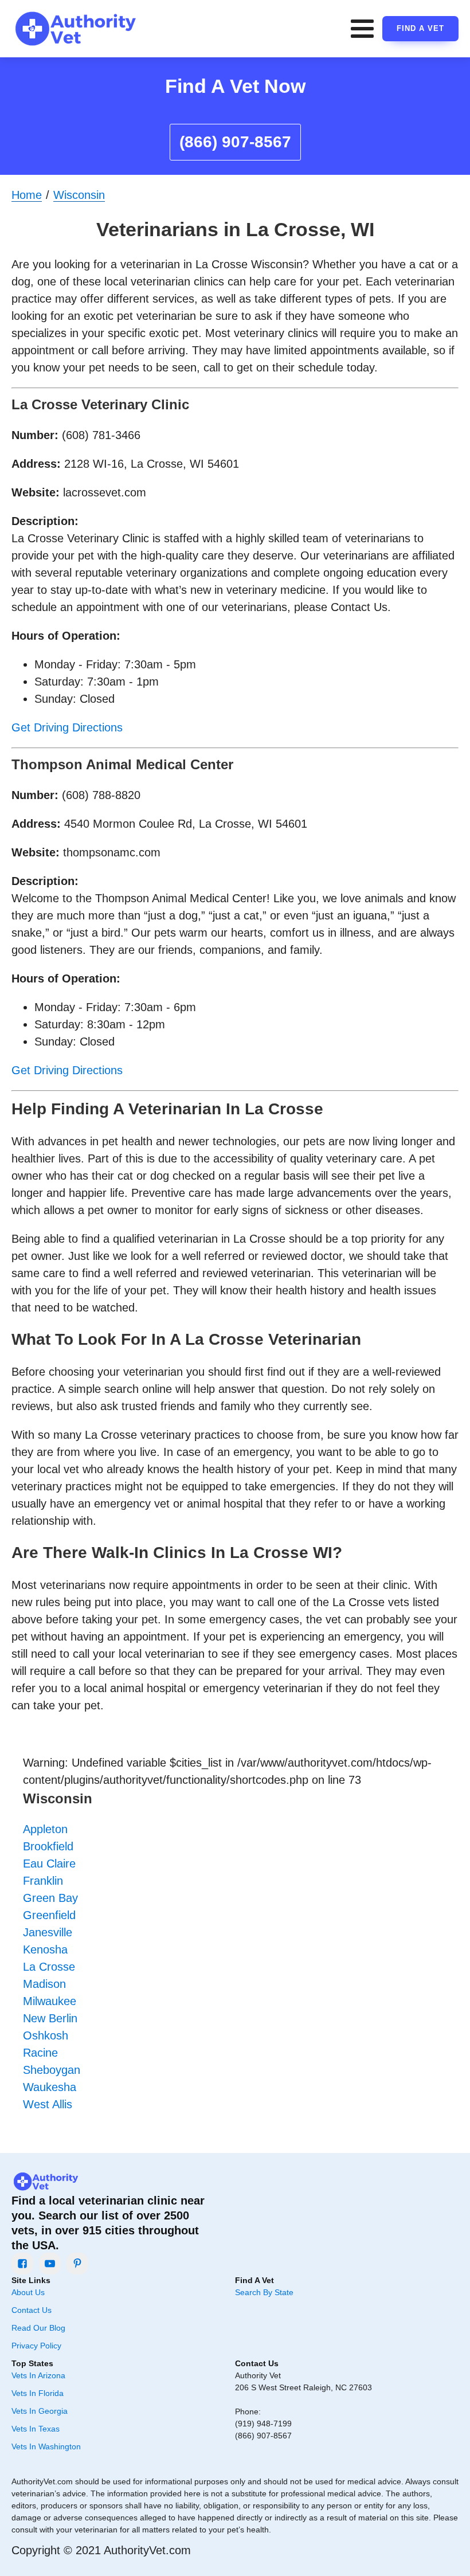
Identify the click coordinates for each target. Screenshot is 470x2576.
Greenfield (49, 1915)
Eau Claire (49, 1864)
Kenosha (45, 1949)
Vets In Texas (36, 2429)
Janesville (48, 1932)
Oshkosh (46, 2035)
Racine (40, 2053)
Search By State (264, 2292)
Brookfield (48, 1846)
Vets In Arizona (38, 2375)
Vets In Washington (46, 2446)
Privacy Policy (36, 2346)
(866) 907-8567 (235, 142)
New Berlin (50, 2018)
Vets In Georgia (40, 2411)
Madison (44, 1984)
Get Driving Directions (67, 727)
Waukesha (50, 2087)
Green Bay (50, 1898)
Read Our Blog (38, 2328)
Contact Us (32, 2310)
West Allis (48, 2104)
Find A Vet (420, 28)
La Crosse (49, 1967)
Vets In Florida (38, 2393)
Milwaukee (50, 2001)
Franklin (43, 1881)
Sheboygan (52, 2070)
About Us (28, 2292)
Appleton (45, 1829)
